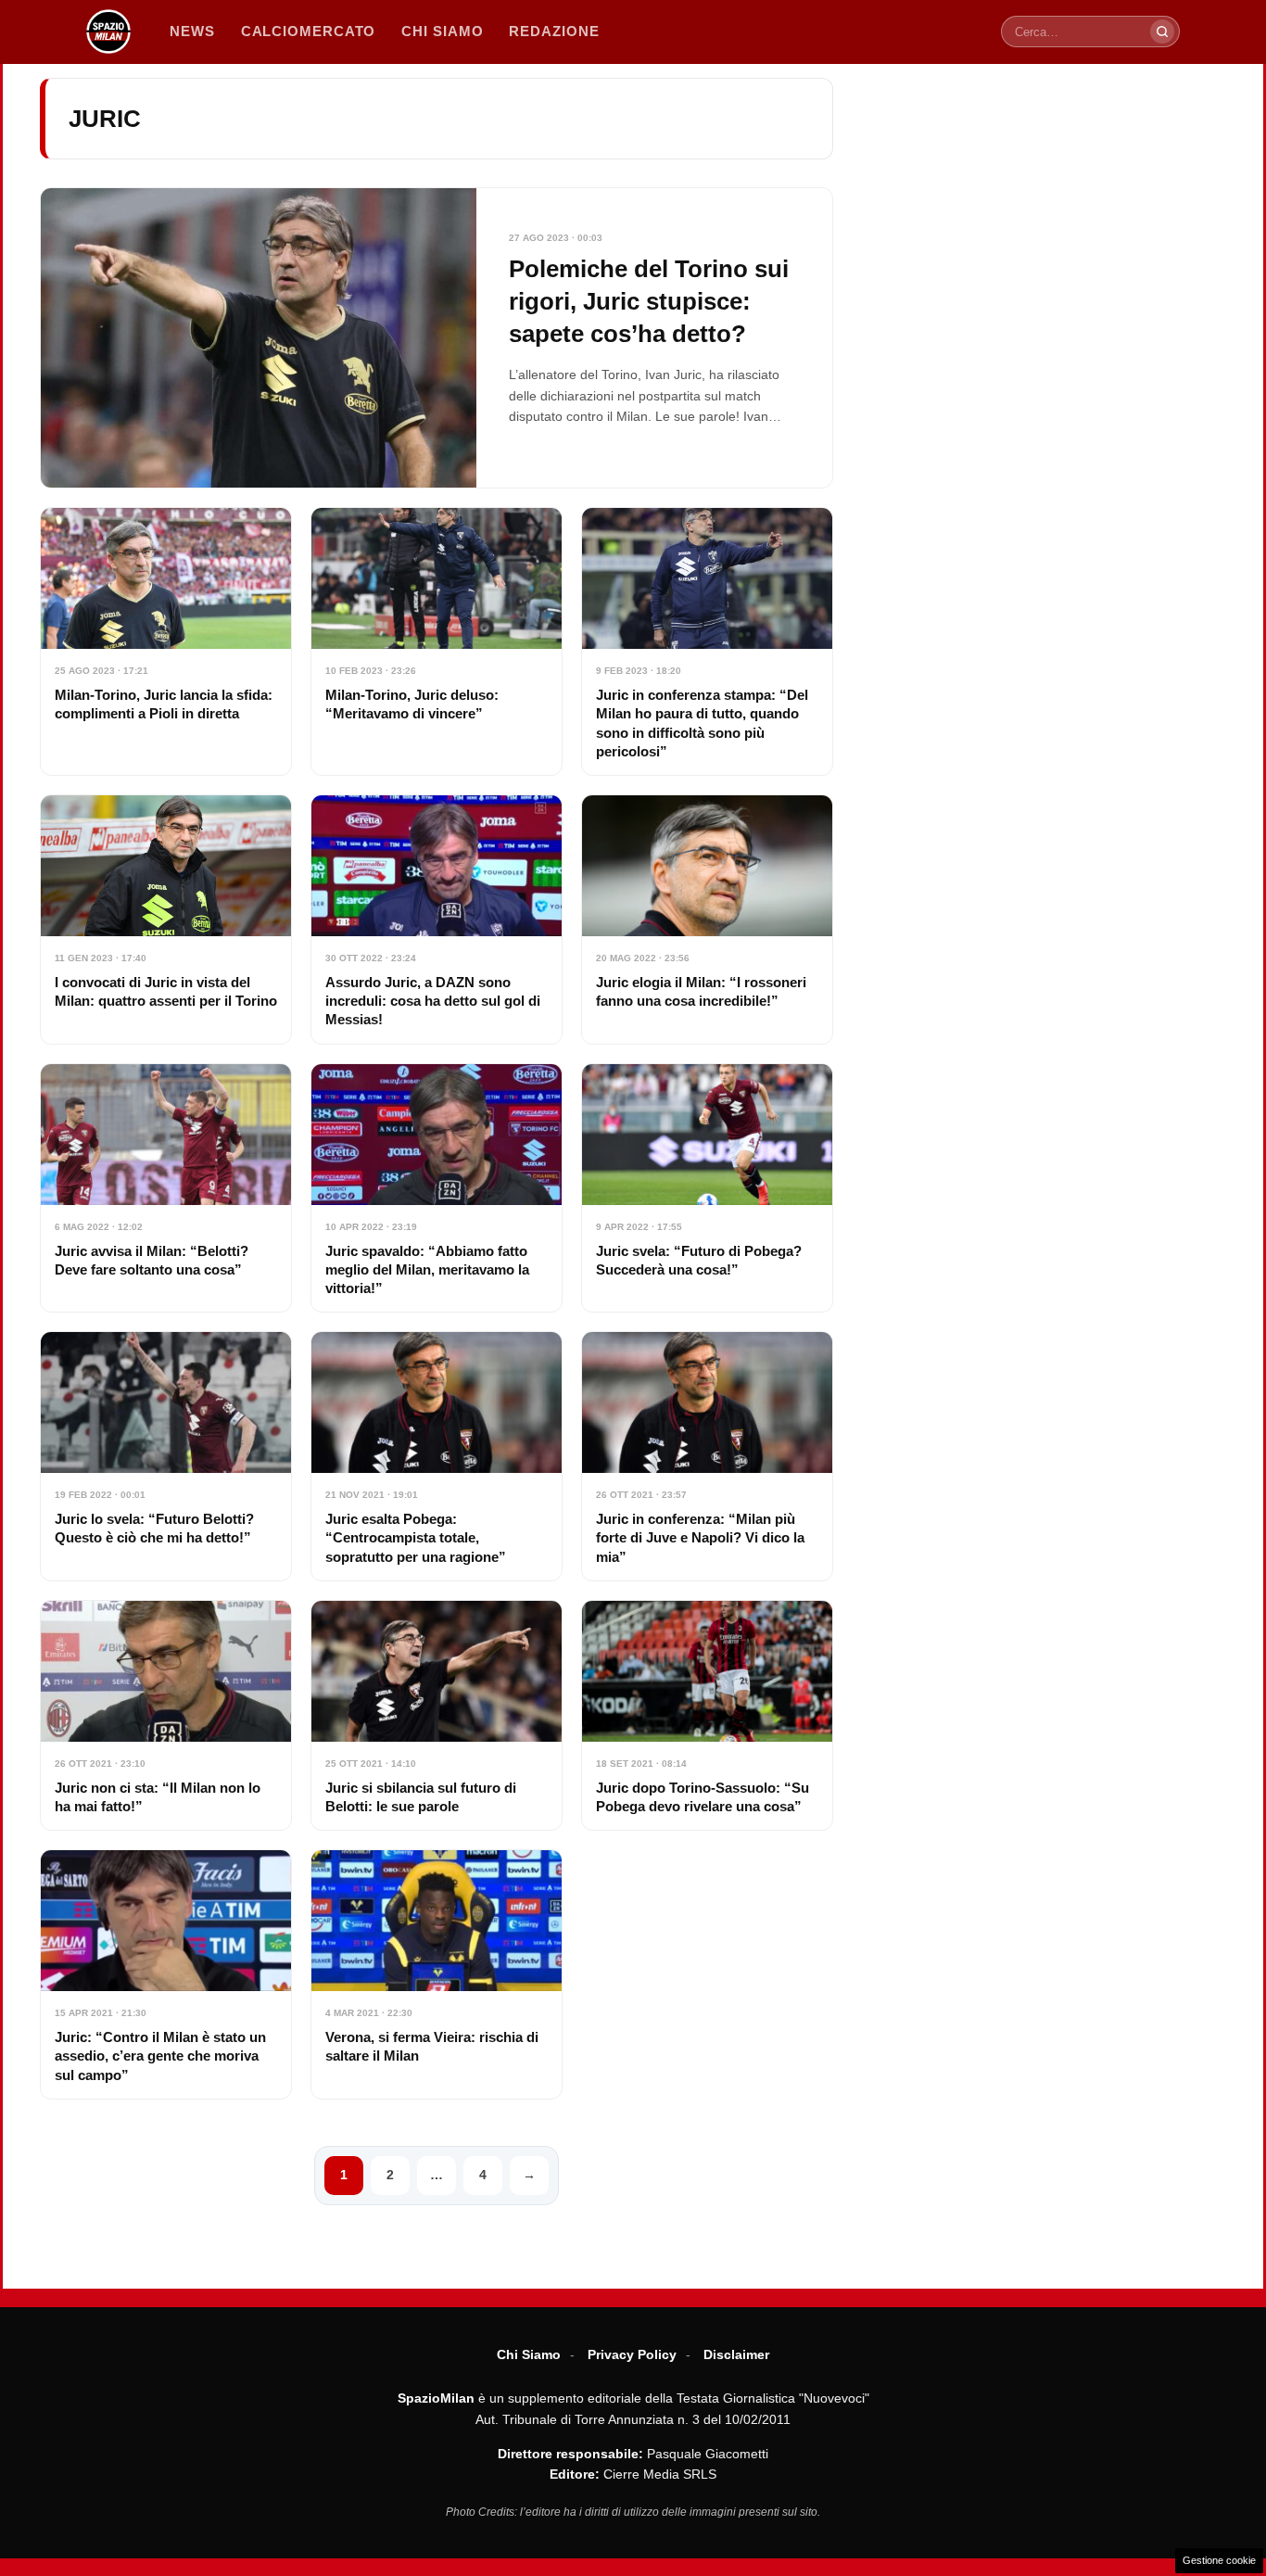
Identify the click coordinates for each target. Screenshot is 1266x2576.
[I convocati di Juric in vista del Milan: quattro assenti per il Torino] (166, 920)
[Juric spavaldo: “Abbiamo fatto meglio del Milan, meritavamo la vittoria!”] (437, 1188)
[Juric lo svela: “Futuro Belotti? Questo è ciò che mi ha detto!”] (166, 1456)
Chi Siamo (529, 2354)
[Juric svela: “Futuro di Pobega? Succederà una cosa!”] (707, 1188)
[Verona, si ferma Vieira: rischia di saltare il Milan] (437, 1974)
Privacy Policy (632, 2354)
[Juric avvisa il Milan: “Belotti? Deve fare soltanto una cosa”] (166, 1188)
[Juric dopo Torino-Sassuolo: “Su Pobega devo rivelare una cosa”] (707, 1715)
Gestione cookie (1219, 2560)
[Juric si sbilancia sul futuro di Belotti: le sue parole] (437, 1715)
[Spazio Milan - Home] (108, 32)
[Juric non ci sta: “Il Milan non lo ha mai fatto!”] (166, 1715)
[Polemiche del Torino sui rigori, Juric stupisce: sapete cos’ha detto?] (437, 338)
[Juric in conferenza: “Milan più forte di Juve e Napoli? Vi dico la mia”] (707, 1456)
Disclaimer (736, 2354)
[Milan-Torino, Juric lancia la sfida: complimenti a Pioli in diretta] (166, 641)
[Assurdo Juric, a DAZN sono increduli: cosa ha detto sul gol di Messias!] (437, 920)
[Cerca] (1162, 32)
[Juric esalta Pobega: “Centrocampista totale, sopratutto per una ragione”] (437, 1456)
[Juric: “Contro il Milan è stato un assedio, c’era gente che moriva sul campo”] (166, 1974)
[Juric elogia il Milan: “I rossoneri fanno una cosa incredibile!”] (707, 920)
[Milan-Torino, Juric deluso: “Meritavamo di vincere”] (437, 641)
